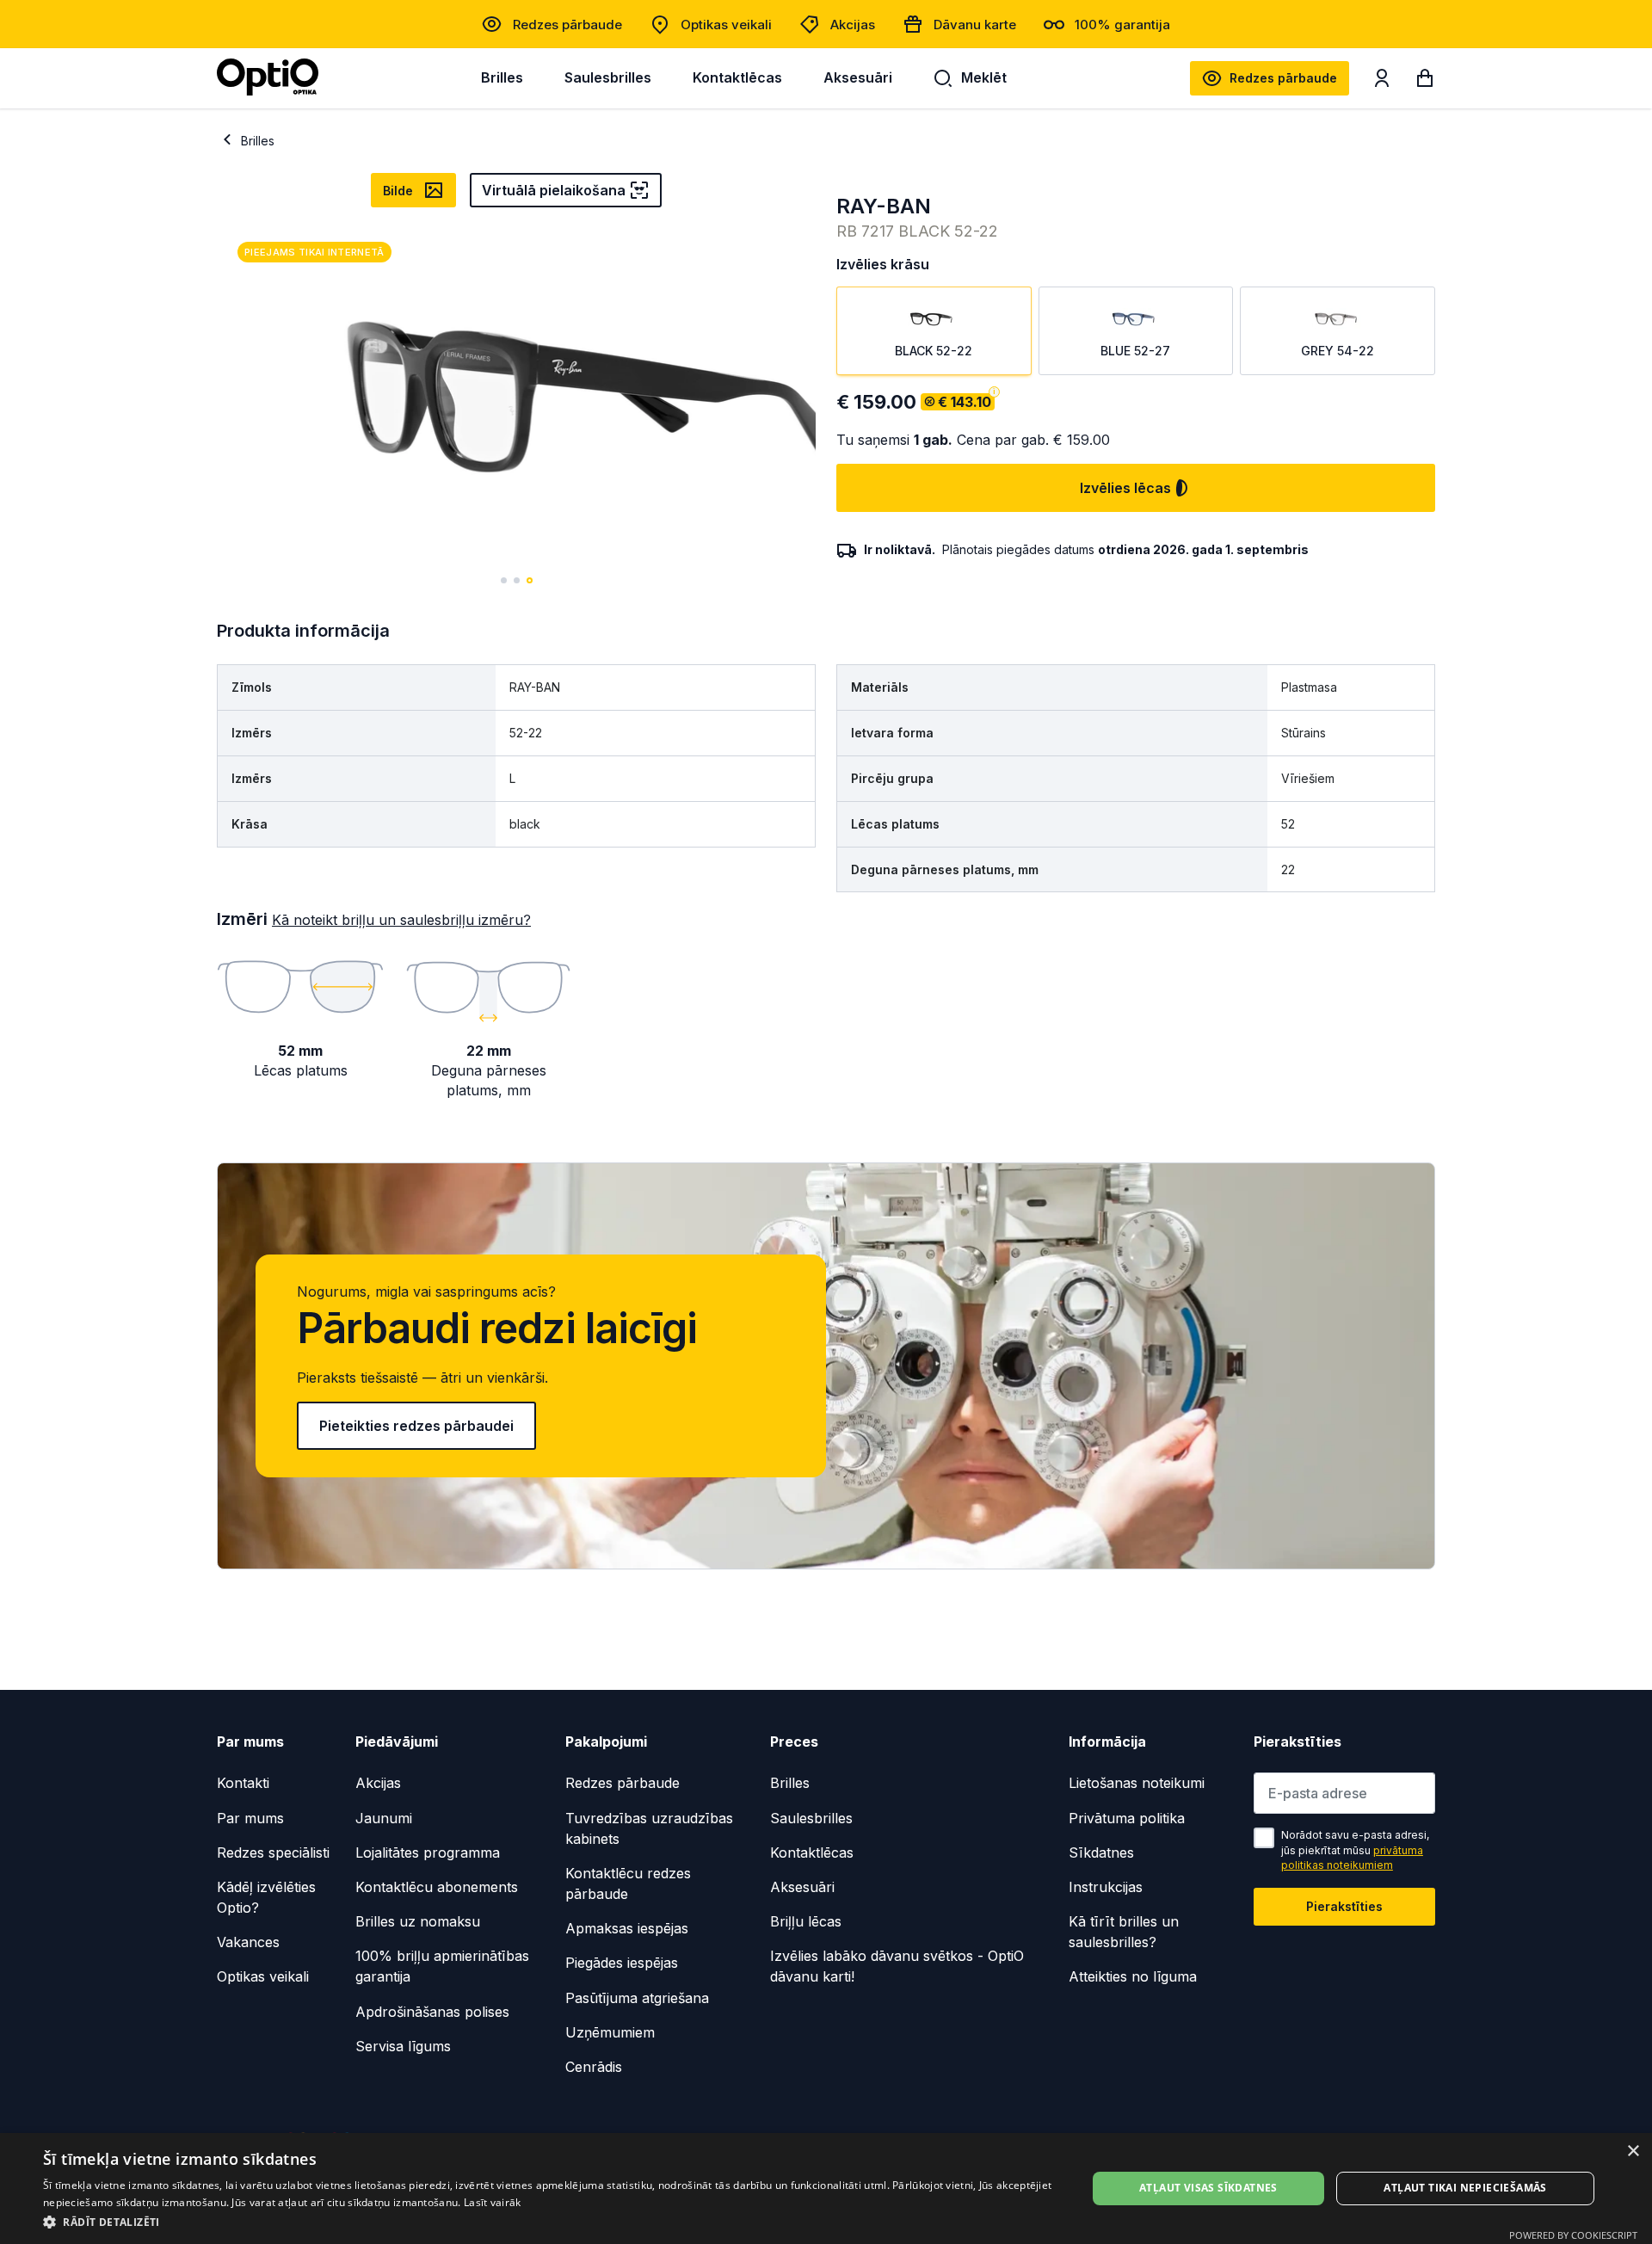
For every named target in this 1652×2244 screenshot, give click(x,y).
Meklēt (984, 77)
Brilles (502, 77)
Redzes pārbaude (567, 25)
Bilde (398, 191)
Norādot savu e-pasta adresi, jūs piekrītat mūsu (1355, 1850)
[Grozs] (1425, 82)
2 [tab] (517, 580)
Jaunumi (384, 1818)
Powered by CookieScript (1573, 2235)
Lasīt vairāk (493, 2202)
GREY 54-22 (1338, 351)
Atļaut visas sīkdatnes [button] (1208, 2188)
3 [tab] (530, 580)
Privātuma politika (1127, 1818)
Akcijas (853, 25)
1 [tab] (504, 580)
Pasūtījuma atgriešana (637, 1998)
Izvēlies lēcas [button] (1125, 488)
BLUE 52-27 (1135, 351)
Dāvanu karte (975, 25)
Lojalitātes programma (428, 1853)
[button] (549, 2221)
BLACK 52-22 (934, 351)
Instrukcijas (1106, 1887)
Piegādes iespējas (622, 1963)
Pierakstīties (1344, 1906)
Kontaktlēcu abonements (437, 1887)
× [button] (1633, 2152)
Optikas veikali (726, 25)
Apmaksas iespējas (627, 1928)
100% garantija (1122, 25)
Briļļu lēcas (806, 1921)
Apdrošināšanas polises (432, 2012)
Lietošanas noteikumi (1137, 1783)
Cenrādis (594, 2067)
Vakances (248, 1942)
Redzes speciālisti (273, 1853)
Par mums (250, 1818)
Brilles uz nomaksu (418, 1921)
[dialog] (826, 2189)
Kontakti (243, 1783)
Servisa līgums (403, 2046)
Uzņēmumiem (610, 2032)
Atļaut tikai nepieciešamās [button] (1465, 2188)
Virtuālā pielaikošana (554, 190)
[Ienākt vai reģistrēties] (1382, 82)
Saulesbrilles (608, 77)
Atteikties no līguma (1133, 1976)
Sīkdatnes (1101, 1853)
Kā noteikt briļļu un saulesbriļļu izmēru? (401, 920)
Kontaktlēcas (737, 77)
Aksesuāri (858, 77)
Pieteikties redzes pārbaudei (416, 1426)
